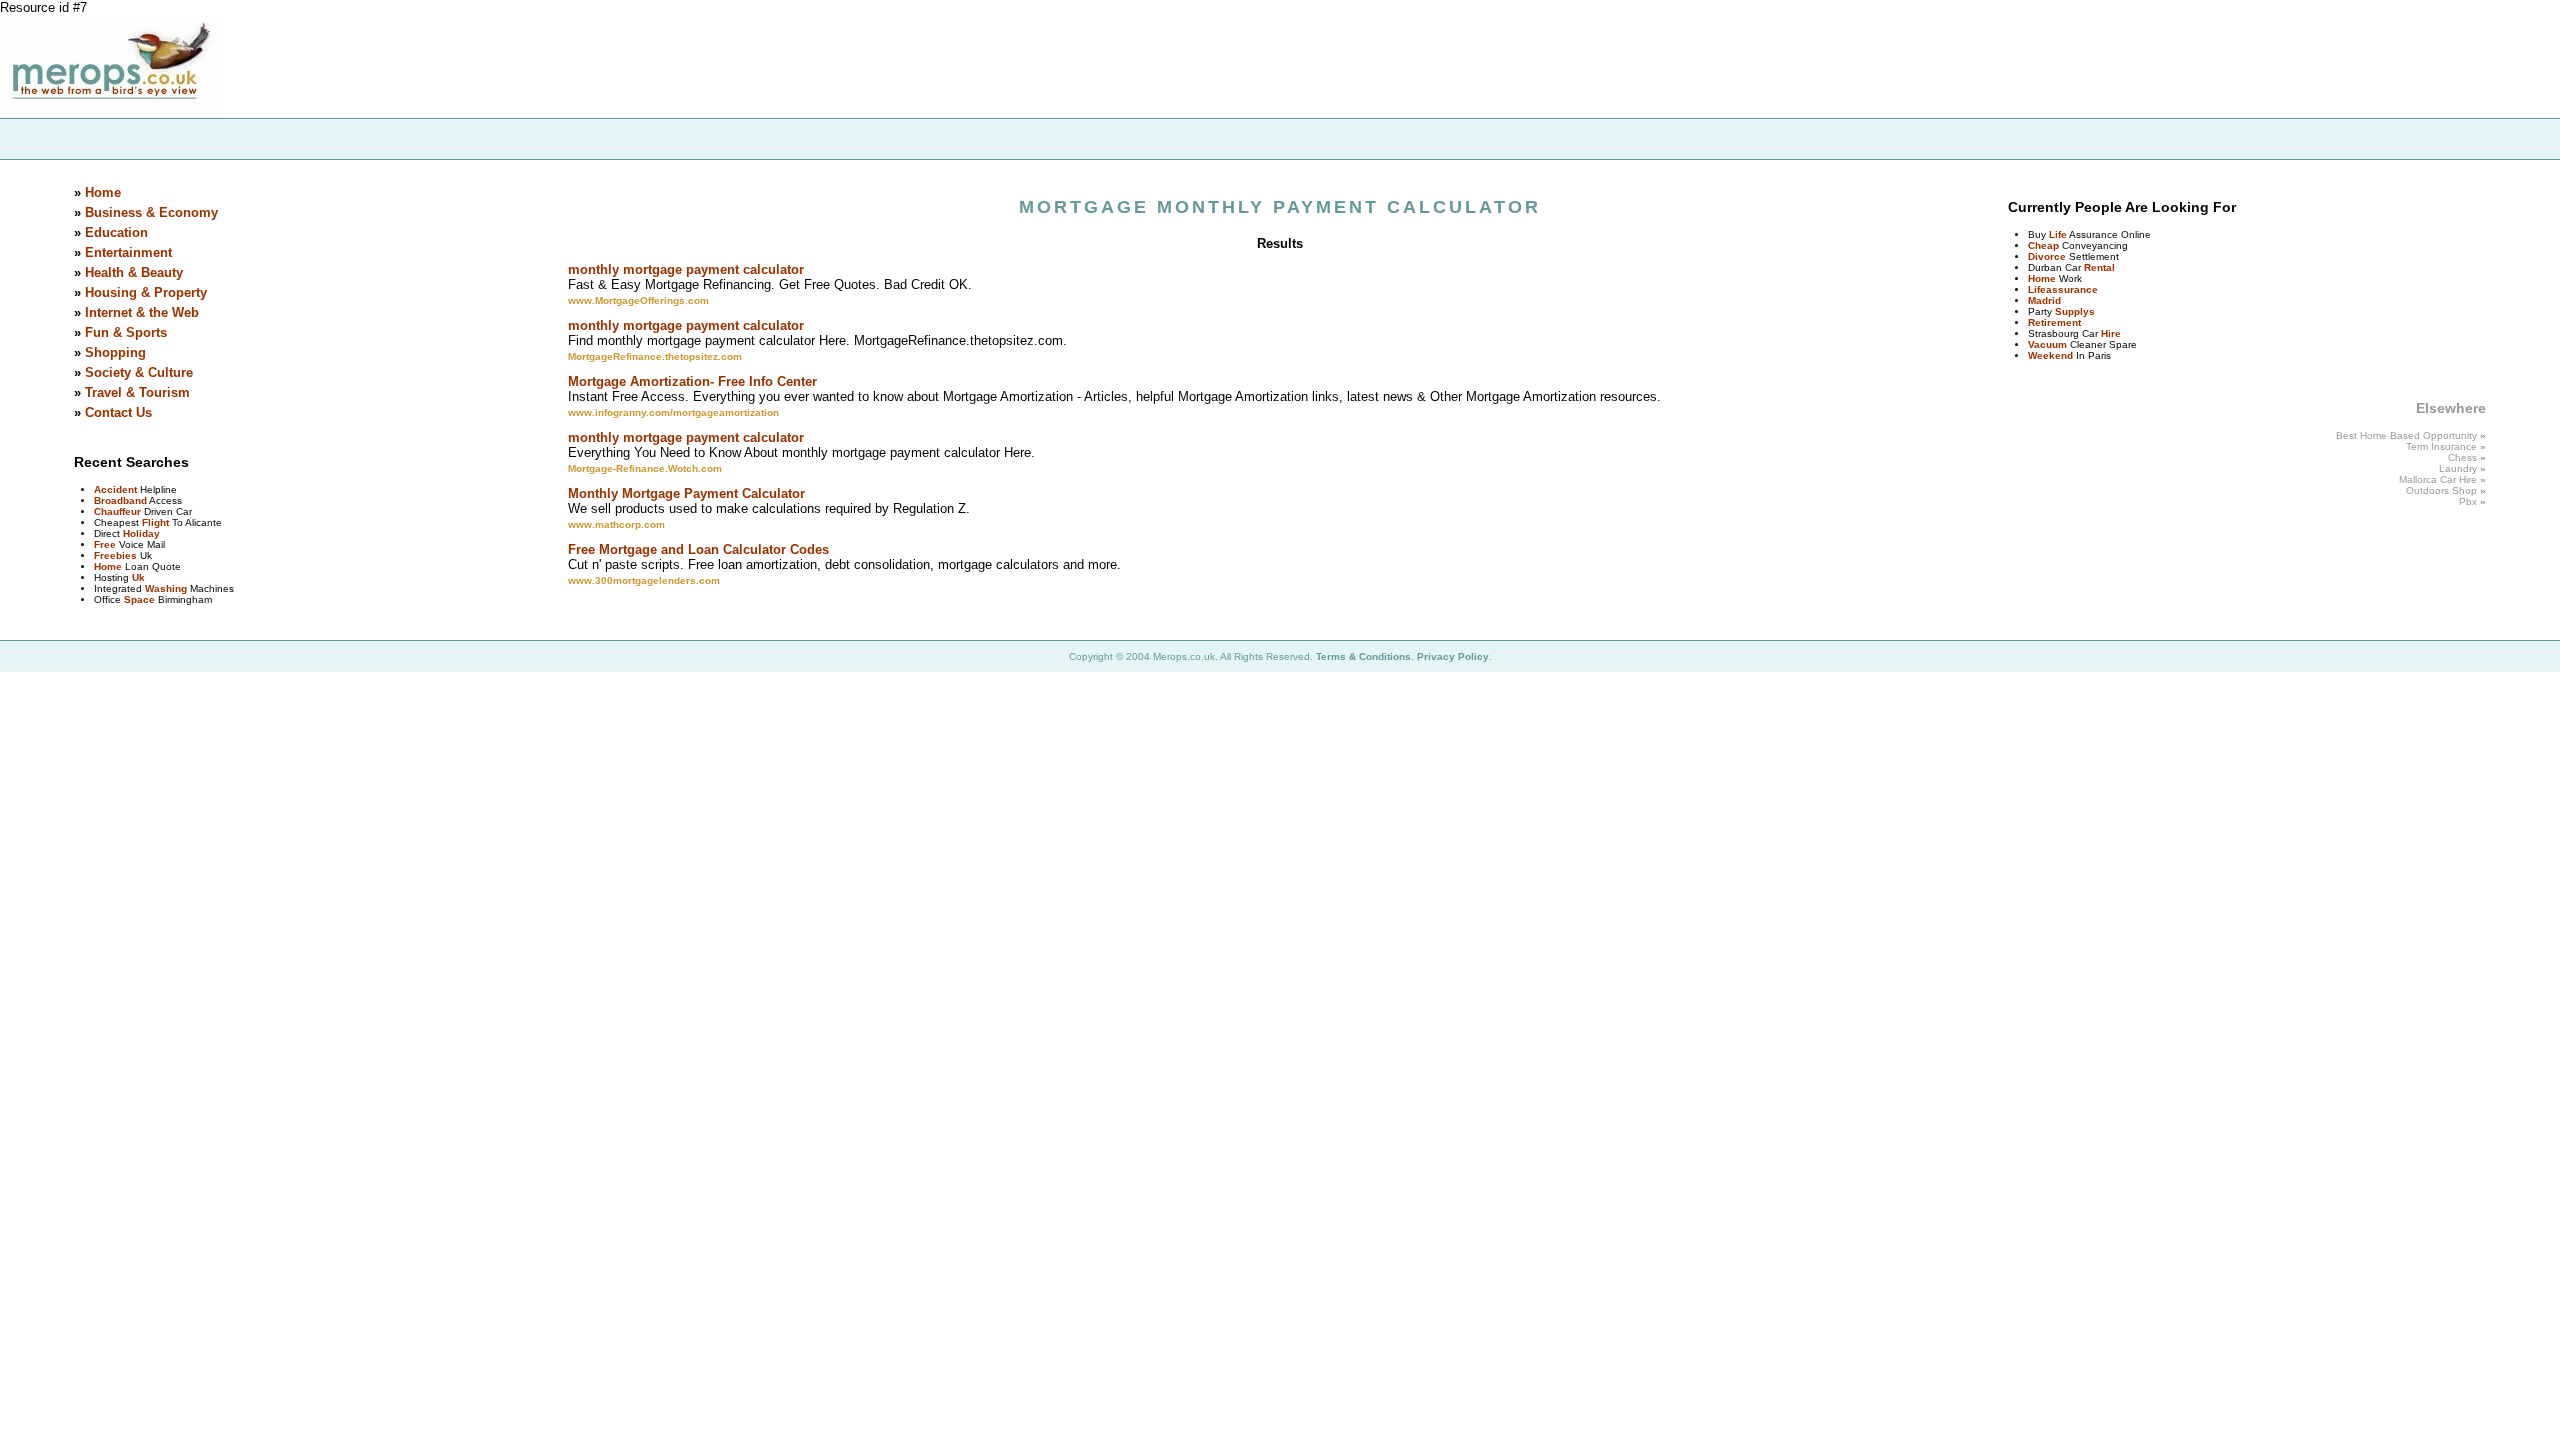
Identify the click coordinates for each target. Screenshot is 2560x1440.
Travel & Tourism (137, 392)
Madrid (2044, 300)
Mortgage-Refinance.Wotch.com (645, 468)
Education (116, 232)
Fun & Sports (126, 332)
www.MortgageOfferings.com (638, 300)
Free (105, 544)
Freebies (115, 555)
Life (2058, 234)
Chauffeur (117, 511)
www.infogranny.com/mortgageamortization (673, 412)
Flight (155, 522)
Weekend (2050, 355)
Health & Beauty (134, 272)
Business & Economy (151, 212)
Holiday (141, 533)
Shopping (115, 352)
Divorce (2047, 256)
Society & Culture (139, 372)
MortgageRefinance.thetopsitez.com (655, 356)
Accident (115, 489)
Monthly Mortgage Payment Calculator (686, 493)
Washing (166, 588)
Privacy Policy (1453, 656)
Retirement (2054, 322)
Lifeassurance (2063, 289)
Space (139, 599)
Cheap (2043, 245)
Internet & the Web (142, 312)
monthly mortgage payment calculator (686, 269)
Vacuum (2047, 344)
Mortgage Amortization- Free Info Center (692, 381)
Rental (2099, 267)
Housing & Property (146, 292)
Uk (138, 577)
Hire (2111, 333)
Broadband (120, 500)
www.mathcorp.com (616, 524)
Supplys (2075, 311)
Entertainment (128, 252)
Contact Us (118, 412)
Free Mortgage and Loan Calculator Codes (698, 549)
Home (103, 192)
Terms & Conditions (1363, 656)
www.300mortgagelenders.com (644, 580)
